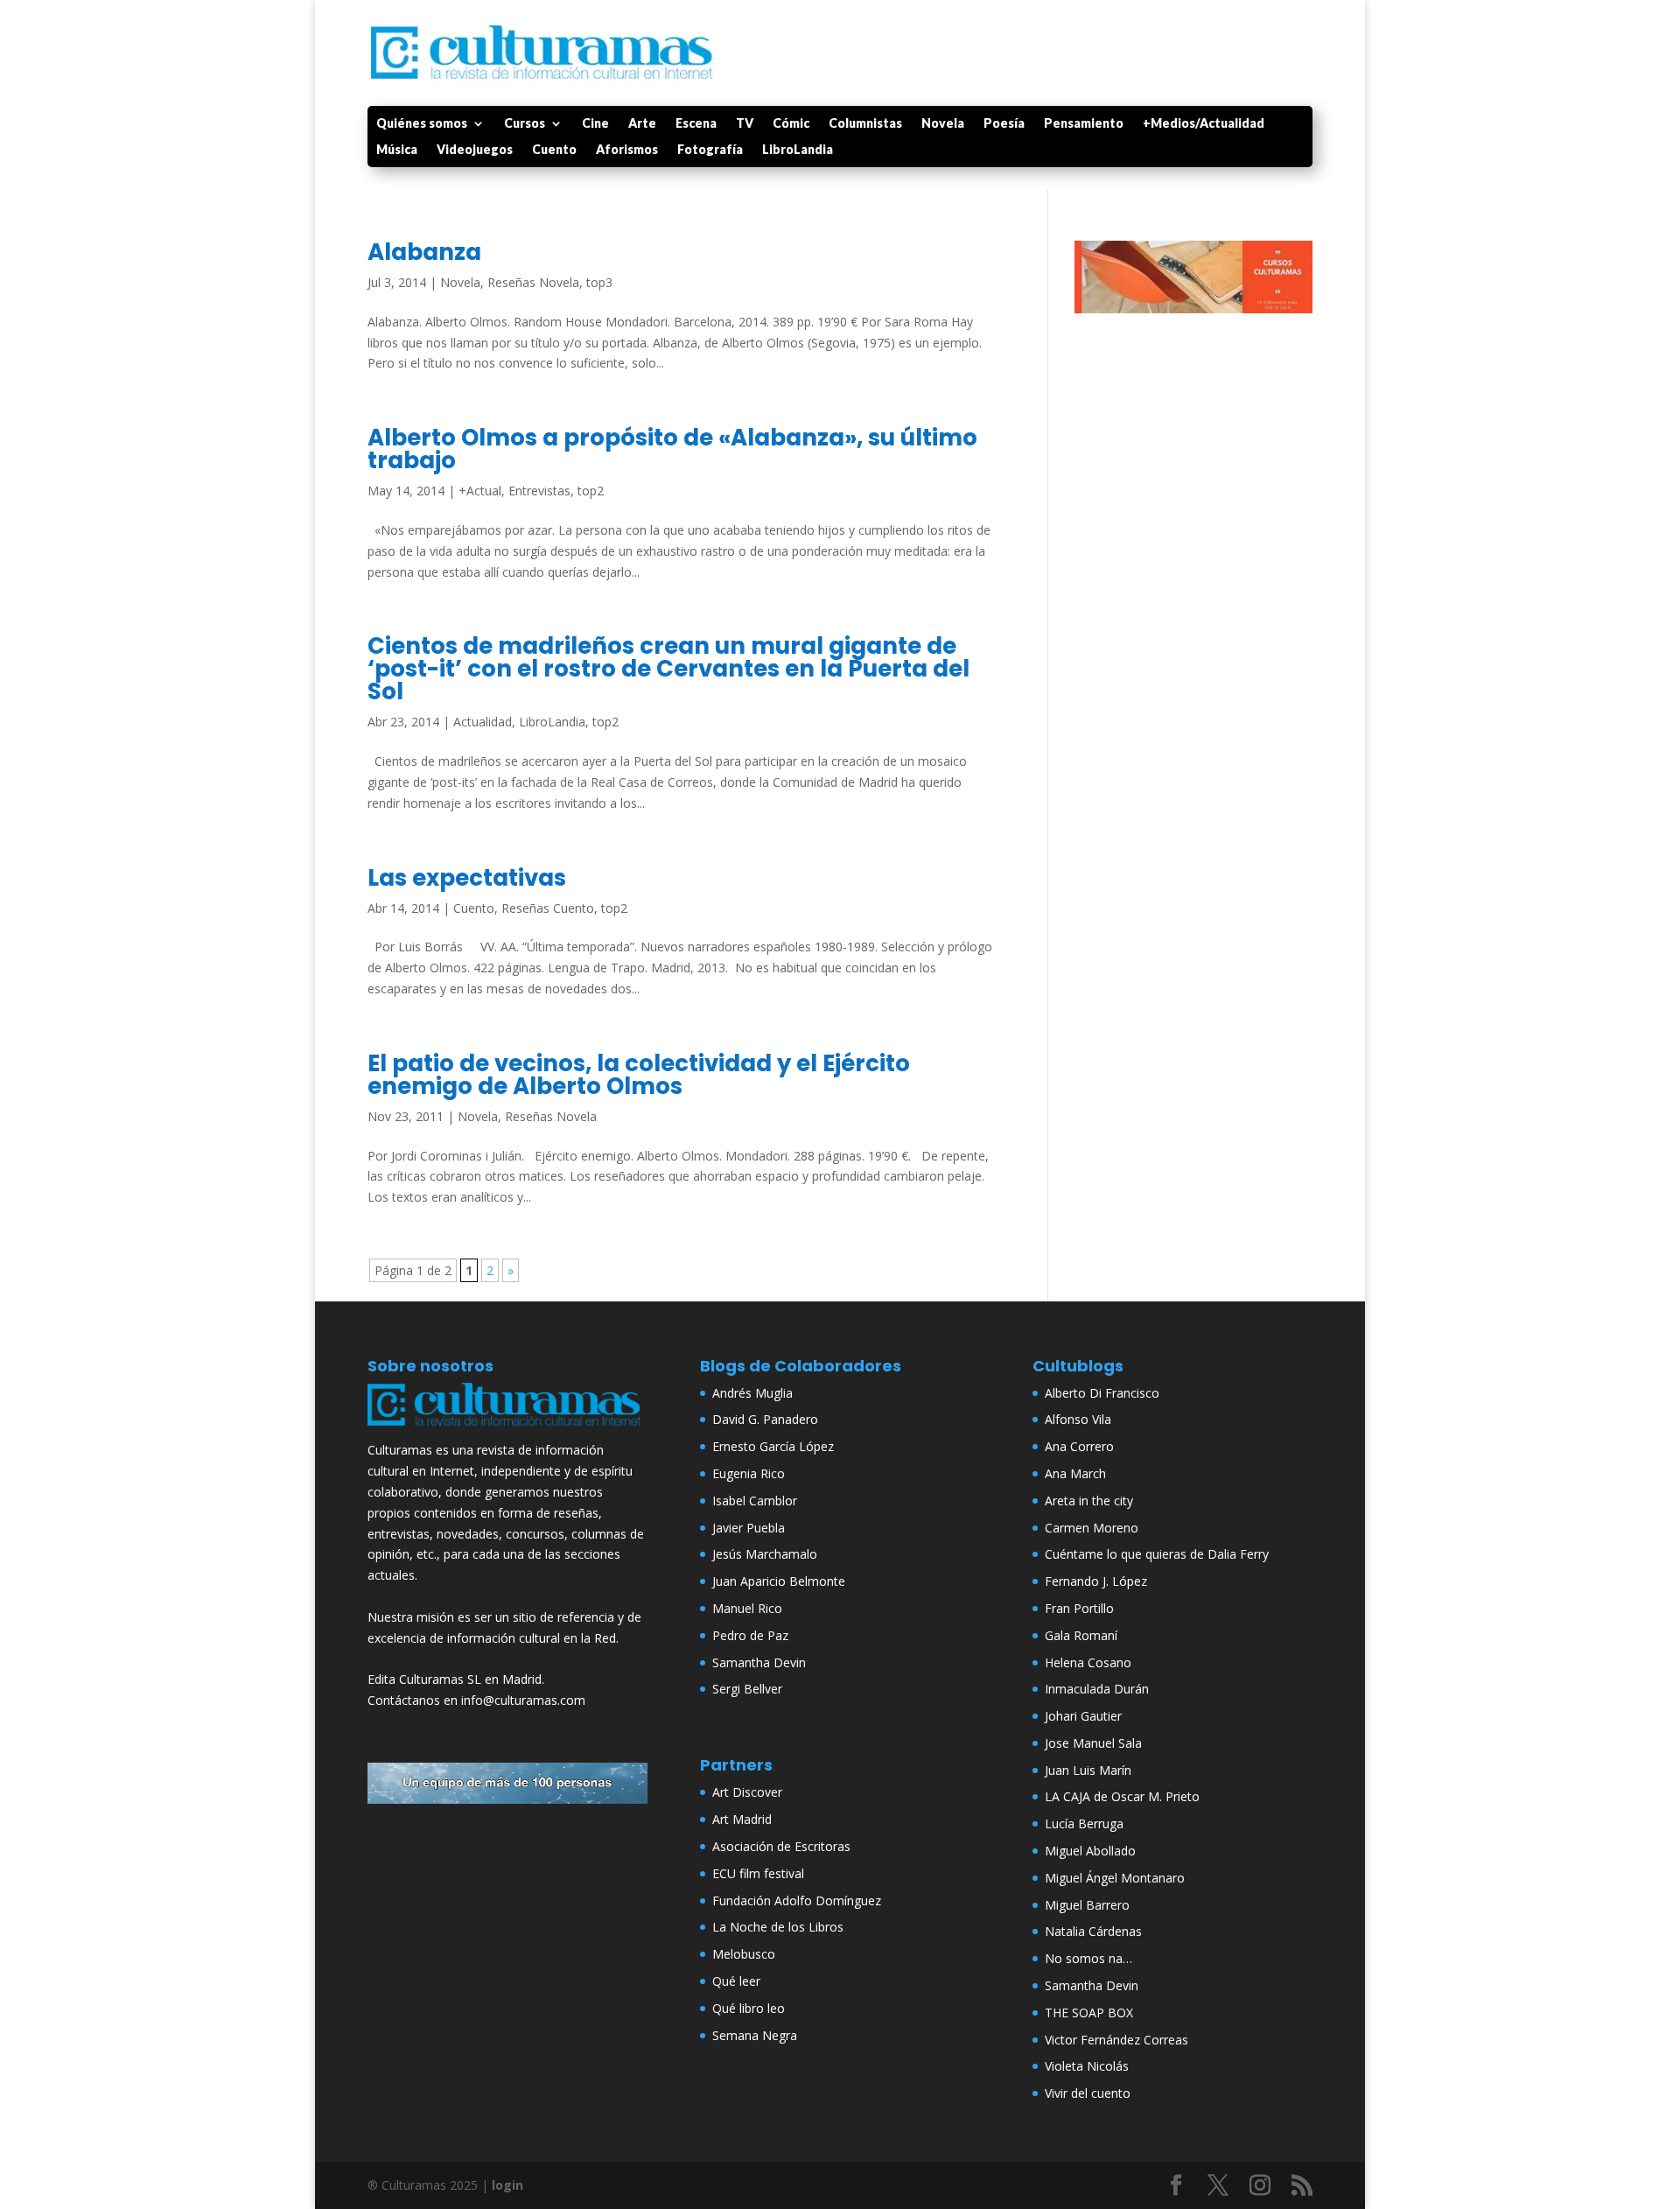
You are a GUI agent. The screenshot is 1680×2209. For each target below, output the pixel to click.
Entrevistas (539, 491)
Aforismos (627, 150)
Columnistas (865, 124)
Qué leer (736, 1981)
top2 (591, 491)
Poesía (1004, 124)
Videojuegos (475, 150)
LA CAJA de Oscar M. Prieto (1122, 1796)
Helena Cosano (1088, 1662)
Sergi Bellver (747, 1689)
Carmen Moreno (1092, 1528)
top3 (599, 282)
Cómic (791, 124)
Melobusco (744, 1954)
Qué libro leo (749, 2008)
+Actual (480, 491)
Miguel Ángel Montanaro (1115, 1878)
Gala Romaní (1081, 1635)
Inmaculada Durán (1097, 1689)
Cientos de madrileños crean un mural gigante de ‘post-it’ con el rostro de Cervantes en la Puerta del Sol (668, 669)
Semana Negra (755, 2035)
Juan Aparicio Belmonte (779, 1581)
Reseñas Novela (533, 282)
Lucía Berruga (1084, 1823)
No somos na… (1088, 1958)
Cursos (525, 124)
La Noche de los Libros (778, 1927)
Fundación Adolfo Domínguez (797, 1900)
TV (745, 124)
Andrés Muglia (752, 1393)
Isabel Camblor (755, 1501)
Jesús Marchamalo (765, 1554)
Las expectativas (467, 878)
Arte (642, 124)
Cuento (554, 150)
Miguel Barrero (1087, 1905)
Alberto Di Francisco (1102, 1393)
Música (397, 150)
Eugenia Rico (749, 1473)
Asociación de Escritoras (781, 1846)
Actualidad (483, 722)
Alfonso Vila (1078, 1419)
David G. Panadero (765, 1419)
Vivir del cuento (1088, 2093)
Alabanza (424, 252)
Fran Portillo (1079, 1608)
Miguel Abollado (1090, 1851)
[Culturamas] (507, 1430)
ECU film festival (758, 1873)
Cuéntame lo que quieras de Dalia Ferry (1157, 1554)
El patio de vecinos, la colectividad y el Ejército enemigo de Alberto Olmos (639, 1075)
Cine (595, 124)
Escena (696, 124)
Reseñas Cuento (548, 908)
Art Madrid (742, 1819)
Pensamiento (1084, 124)
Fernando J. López (1096, 1581)
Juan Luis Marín (1088, 1770)
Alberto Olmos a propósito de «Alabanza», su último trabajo (672, 449)
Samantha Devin (759, 1662)
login (507, 2185)
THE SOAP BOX (1089, 2013)
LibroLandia (798, 150)
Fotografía (710, 150)
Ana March (1075, 1473)
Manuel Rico (747, 1608)
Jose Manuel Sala (1093, 1743)
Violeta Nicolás (1087, 2066)
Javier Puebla (749, 1528)
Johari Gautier (1083, 1716)
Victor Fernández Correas (1116, 2040)
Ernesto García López (773, 1446)
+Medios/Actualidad (1204, 124)
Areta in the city (1089, 1501)
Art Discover (747, 1792)
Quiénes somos (422, 124)
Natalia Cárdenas (1093, 1931)
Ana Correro (1079, 1446)
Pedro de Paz (750, 1635)
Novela (943, 124)
